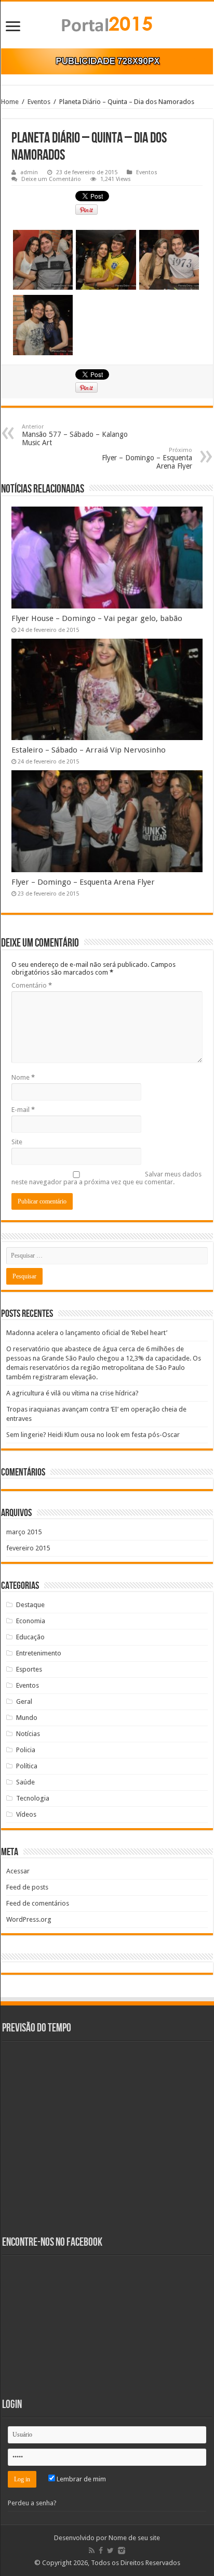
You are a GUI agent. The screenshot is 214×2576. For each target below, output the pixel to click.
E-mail (23, 1110)
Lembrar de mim (81, 2479)
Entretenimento (39, 1653)
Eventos (39, 102)
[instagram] (122, 2551)
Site (17, 1142)
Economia (31, 1621)
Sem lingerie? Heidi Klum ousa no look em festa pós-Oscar (93, 1435)
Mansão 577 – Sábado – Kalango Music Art (75, 435)
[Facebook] (101, 2551)
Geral (24, 1701)
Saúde (25, 1782)
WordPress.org (29, 1919)
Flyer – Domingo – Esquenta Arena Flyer (147, 458)
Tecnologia (33, 1798)
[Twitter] (110, 2551)
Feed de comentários (38, 1903)
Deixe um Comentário (51, 179)
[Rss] (92, 2551)
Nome (23, 1077)
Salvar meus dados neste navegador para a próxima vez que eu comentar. (106, 1178)
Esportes (29, 1669)
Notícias (28, 1734)
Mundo (27, 1718)
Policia (26, 1750)
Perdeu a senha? (32, 2503)
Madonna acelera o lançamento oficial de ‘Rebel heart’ (87, 1333)
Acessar (18, 1871)
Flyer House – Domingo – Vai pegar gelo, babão (97, 618)
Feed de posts (27, 1887)
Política (27, 1766)
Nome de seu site (134, 2538)
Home (10, 102)
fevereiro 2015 (28, 1548)
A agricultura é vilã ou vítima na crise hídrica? (72, 1393)
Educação (30, 1637)
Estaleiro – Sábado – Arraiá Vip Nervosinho (89, 750)
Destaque (30, 1605)
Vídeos (26, 1814)
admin (29, 172)
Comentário (32, 985)
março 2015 (24, 1532)
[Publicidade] (107, 61)
